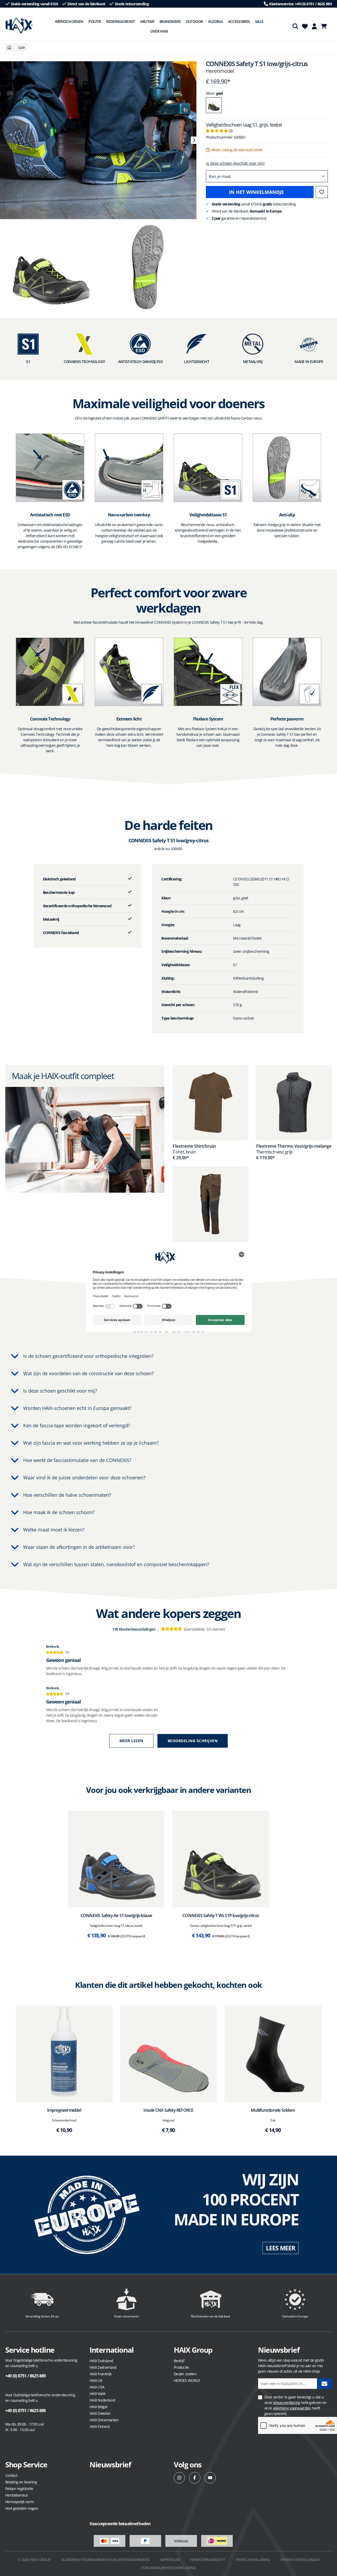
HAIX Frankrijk (100, 2374)
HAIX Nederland (102, 2400)
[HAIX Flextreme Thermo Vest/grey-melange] (294, 1103)
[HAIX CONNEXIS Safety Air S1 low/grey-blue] (116, 1859)
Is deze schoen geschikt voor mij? (235, 163)
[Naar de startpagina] (19, 26)
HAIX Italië (97, 2394)
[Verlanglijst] (305, 26)
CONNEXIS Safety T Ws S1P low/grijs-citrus (221, 1915)
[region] (98, 140)
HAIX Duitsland (101, 2361)
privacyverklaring (287, 2403)
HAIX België (98, 2407)
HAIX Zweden (100, 2413)
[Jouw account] (314, 26)
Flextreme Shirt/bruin (194, 1146)
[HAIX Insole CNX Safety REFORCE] (169, 2054)
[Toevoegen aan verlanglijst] (322, 192)
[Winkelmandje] (325, 26)
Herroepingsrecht (208, 2560)
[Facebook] (195, 2478)
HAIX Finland (100, 2426)
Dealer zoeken (185, 2374)
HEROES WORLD (187, 2380)
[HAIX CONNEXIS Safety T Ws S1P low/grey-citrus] (221, 1859)
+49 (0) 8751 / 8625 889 (26, 2376)
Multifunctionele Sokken (273, 2110)
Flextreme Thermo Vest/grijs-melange (294, 1146)
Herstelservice (16, 2495)
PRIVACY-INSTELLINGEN (300, 2560)
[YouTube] (210, 2478)
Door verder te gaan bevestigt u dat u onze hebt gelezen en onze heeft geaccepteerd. (295, 2405)
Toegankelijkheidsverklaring (168, 2568)
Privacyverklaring (253, 2560)
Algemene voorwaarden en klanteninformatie (105, 2560)
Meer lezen (131, 1741)
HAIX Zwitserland (103, 2367)
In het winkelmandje (256, 192)
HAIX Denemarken (104, 2420)
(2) (219, 131)
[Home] (9, 47)
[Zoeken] (295, 26)
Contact (11, 2475)
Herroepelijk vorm (19, 2502)
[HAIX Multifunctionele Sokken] (273, 2054)
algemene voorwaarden (292, 2408)
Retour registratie (19, 2489)
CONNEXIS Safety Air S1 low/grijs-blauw (116, 1915)
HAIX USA (97, 2387)
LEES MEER (281, 2248)
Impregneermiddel (64, 2110)
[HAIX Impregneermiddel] (64, 2054)
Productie (181, 2367)
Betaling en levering (21, 2482)
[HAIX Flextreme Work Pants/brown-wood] (210, 1204)
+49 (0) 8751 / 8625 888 (26, 2411)
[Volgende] (194, 140)
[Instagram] (179, 2478)
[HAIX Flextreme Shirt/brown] (210, 1103)
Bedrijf (179, 2361)
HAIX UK (96, 2380)
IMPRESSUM (170, 2560)
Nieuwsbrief (110, 2464)
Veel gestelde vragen (22, 2508)
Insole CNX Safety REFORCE (168, 2110)
